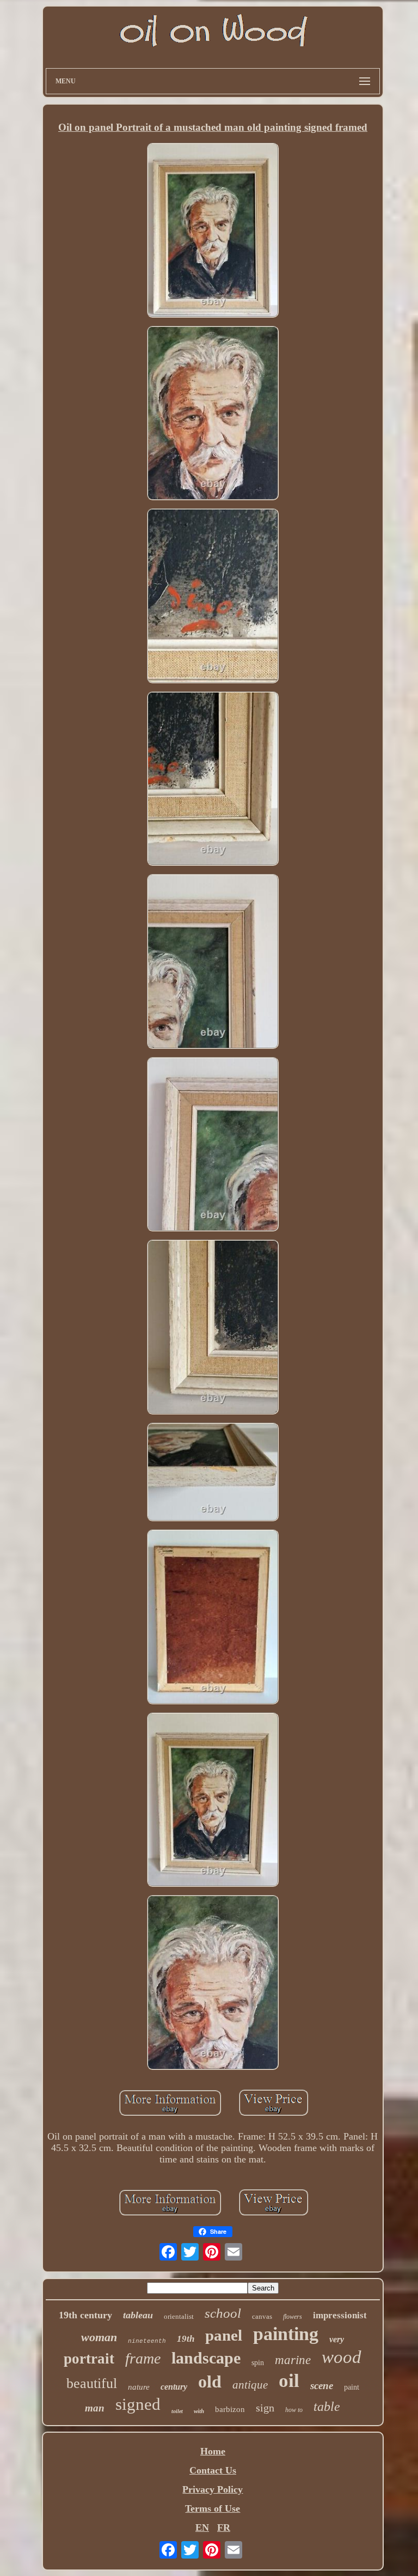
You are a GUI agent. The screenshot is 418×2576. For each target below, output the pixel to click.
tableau (138, 2315)
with (199, 2411)
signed (138, 2404)
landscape (206, 2358)
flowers (293, 2317)
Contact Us (213, 2470)
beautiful (92, 2383)
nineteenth (147, 2341)
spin (258, 2363)
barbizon (230, 2409)
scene (322, 2386)
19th (186, 2339)
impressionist (340, 2315)
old (210, 2381)
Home (213, 2451)
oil (289, 2381)
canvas (262, 2316)
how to (294, 2410)
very (337, 2339)
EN (202, 2528)
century (174, 2387)
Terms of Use (213, 2508)
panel (224, 2335)
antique (250, 2385)
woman (99, 2337)
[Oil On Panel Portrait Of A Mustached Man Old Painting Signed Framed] (213, 231)
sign (265, 2408)
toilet (177, 2411)
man (95, 2408)
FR (224, 2528)
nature (139, 2387)
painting (286, 2334)
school (223, 2313)
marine (293, 2360)
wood (342, 2357)
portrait (89, 2359)
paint (352, 2387)
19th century (85, 2315)
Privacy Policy (213, 2489)
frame (143, 2358)
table (327, 2407)
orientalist (179, 2316)
